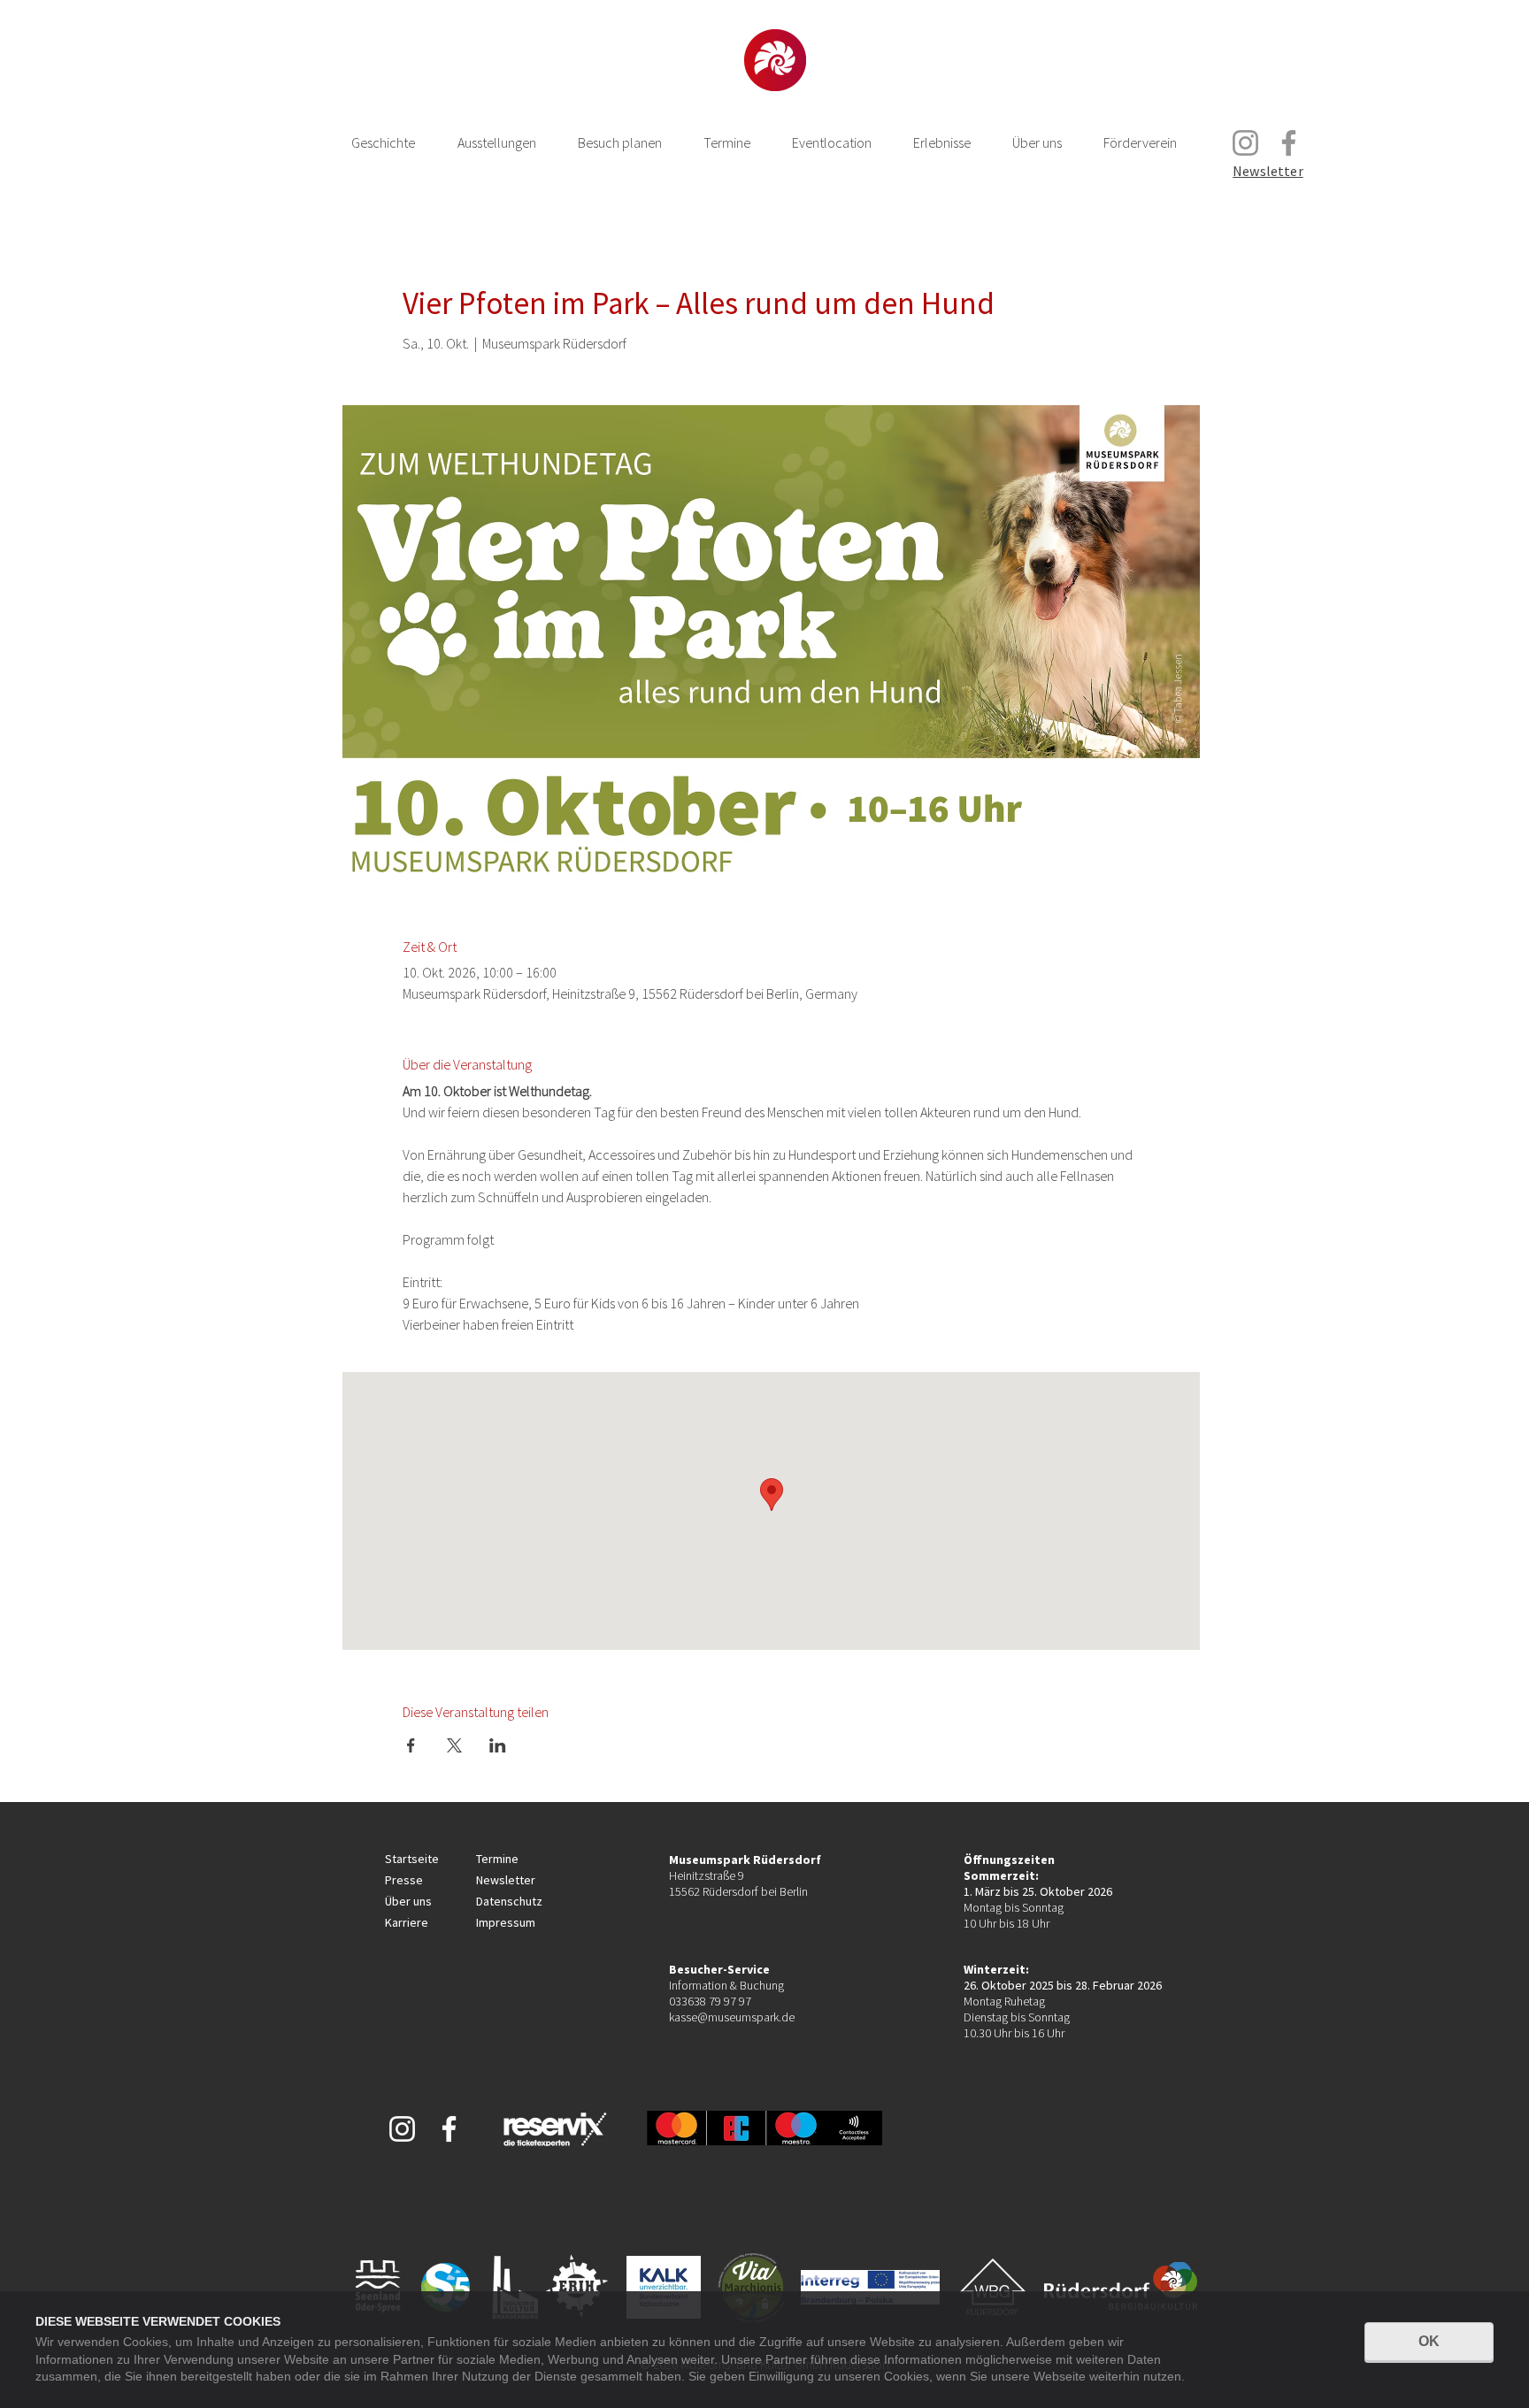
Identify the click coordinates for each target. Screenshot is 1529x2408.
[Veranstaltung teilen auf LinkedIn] (498, 1745)
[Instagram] (1245, 143)
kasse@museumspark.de (732, 2017)
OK (1429, 2341)
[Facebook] (1289, 143)
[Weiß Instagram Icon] (402, 2129)
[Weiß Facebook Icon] (449, 2129)
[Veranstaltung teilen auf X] (454, 1745)
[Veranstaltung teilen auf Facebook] (411, 1745)
